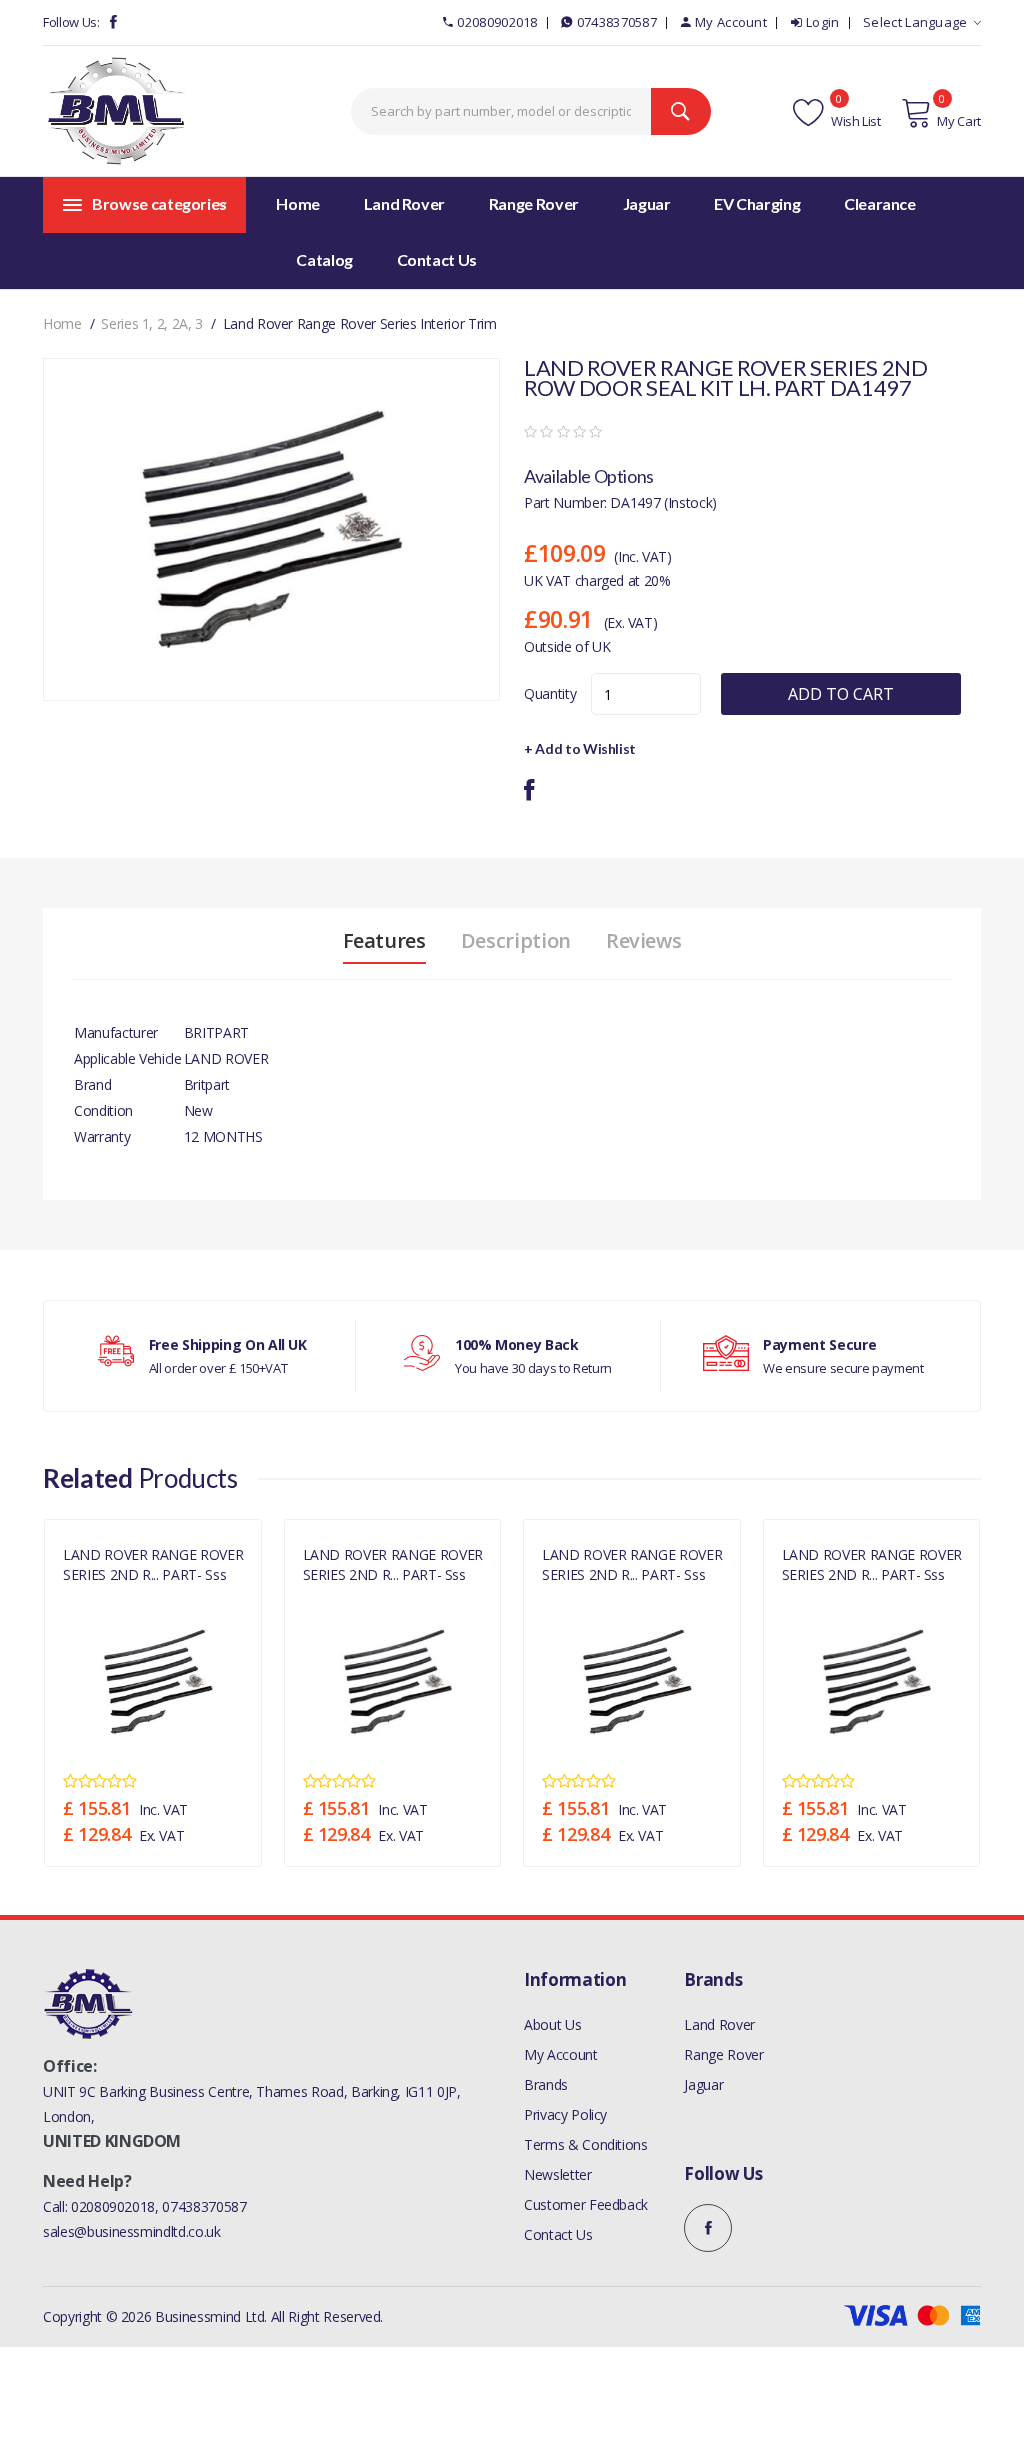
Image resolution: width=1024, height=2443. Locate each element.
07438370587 (617, 22)
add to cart (841, 694)
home (62, 323)
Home (298, 203)
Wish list (854, 121)
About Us (552, 2024)
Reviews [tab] (644, 941)
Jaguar (703, 2084)
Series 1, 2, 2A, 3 (152, 323)
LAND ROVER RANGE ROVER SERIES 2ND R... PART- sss (153, 1564)
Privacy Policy (565, 2114)
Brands (546, 2084)
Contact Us (558, 2234)
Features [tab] (384, 941)
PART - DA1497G (107, 1596)
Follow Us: (71, 22)
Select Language (915, 22)
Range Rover (723, 2054)
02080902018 (497, 22)
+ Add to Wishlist (580, 748)
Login (823, 22)
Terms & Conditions (586, 2144)
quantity (550, 693)
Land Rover (719, 2024)
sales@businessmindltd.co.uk (132, 2231)
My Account (731, 22)
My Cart (959, 121)
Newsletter (558, 2174)
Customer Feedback (586, 2204)
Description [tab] (516, 941)
